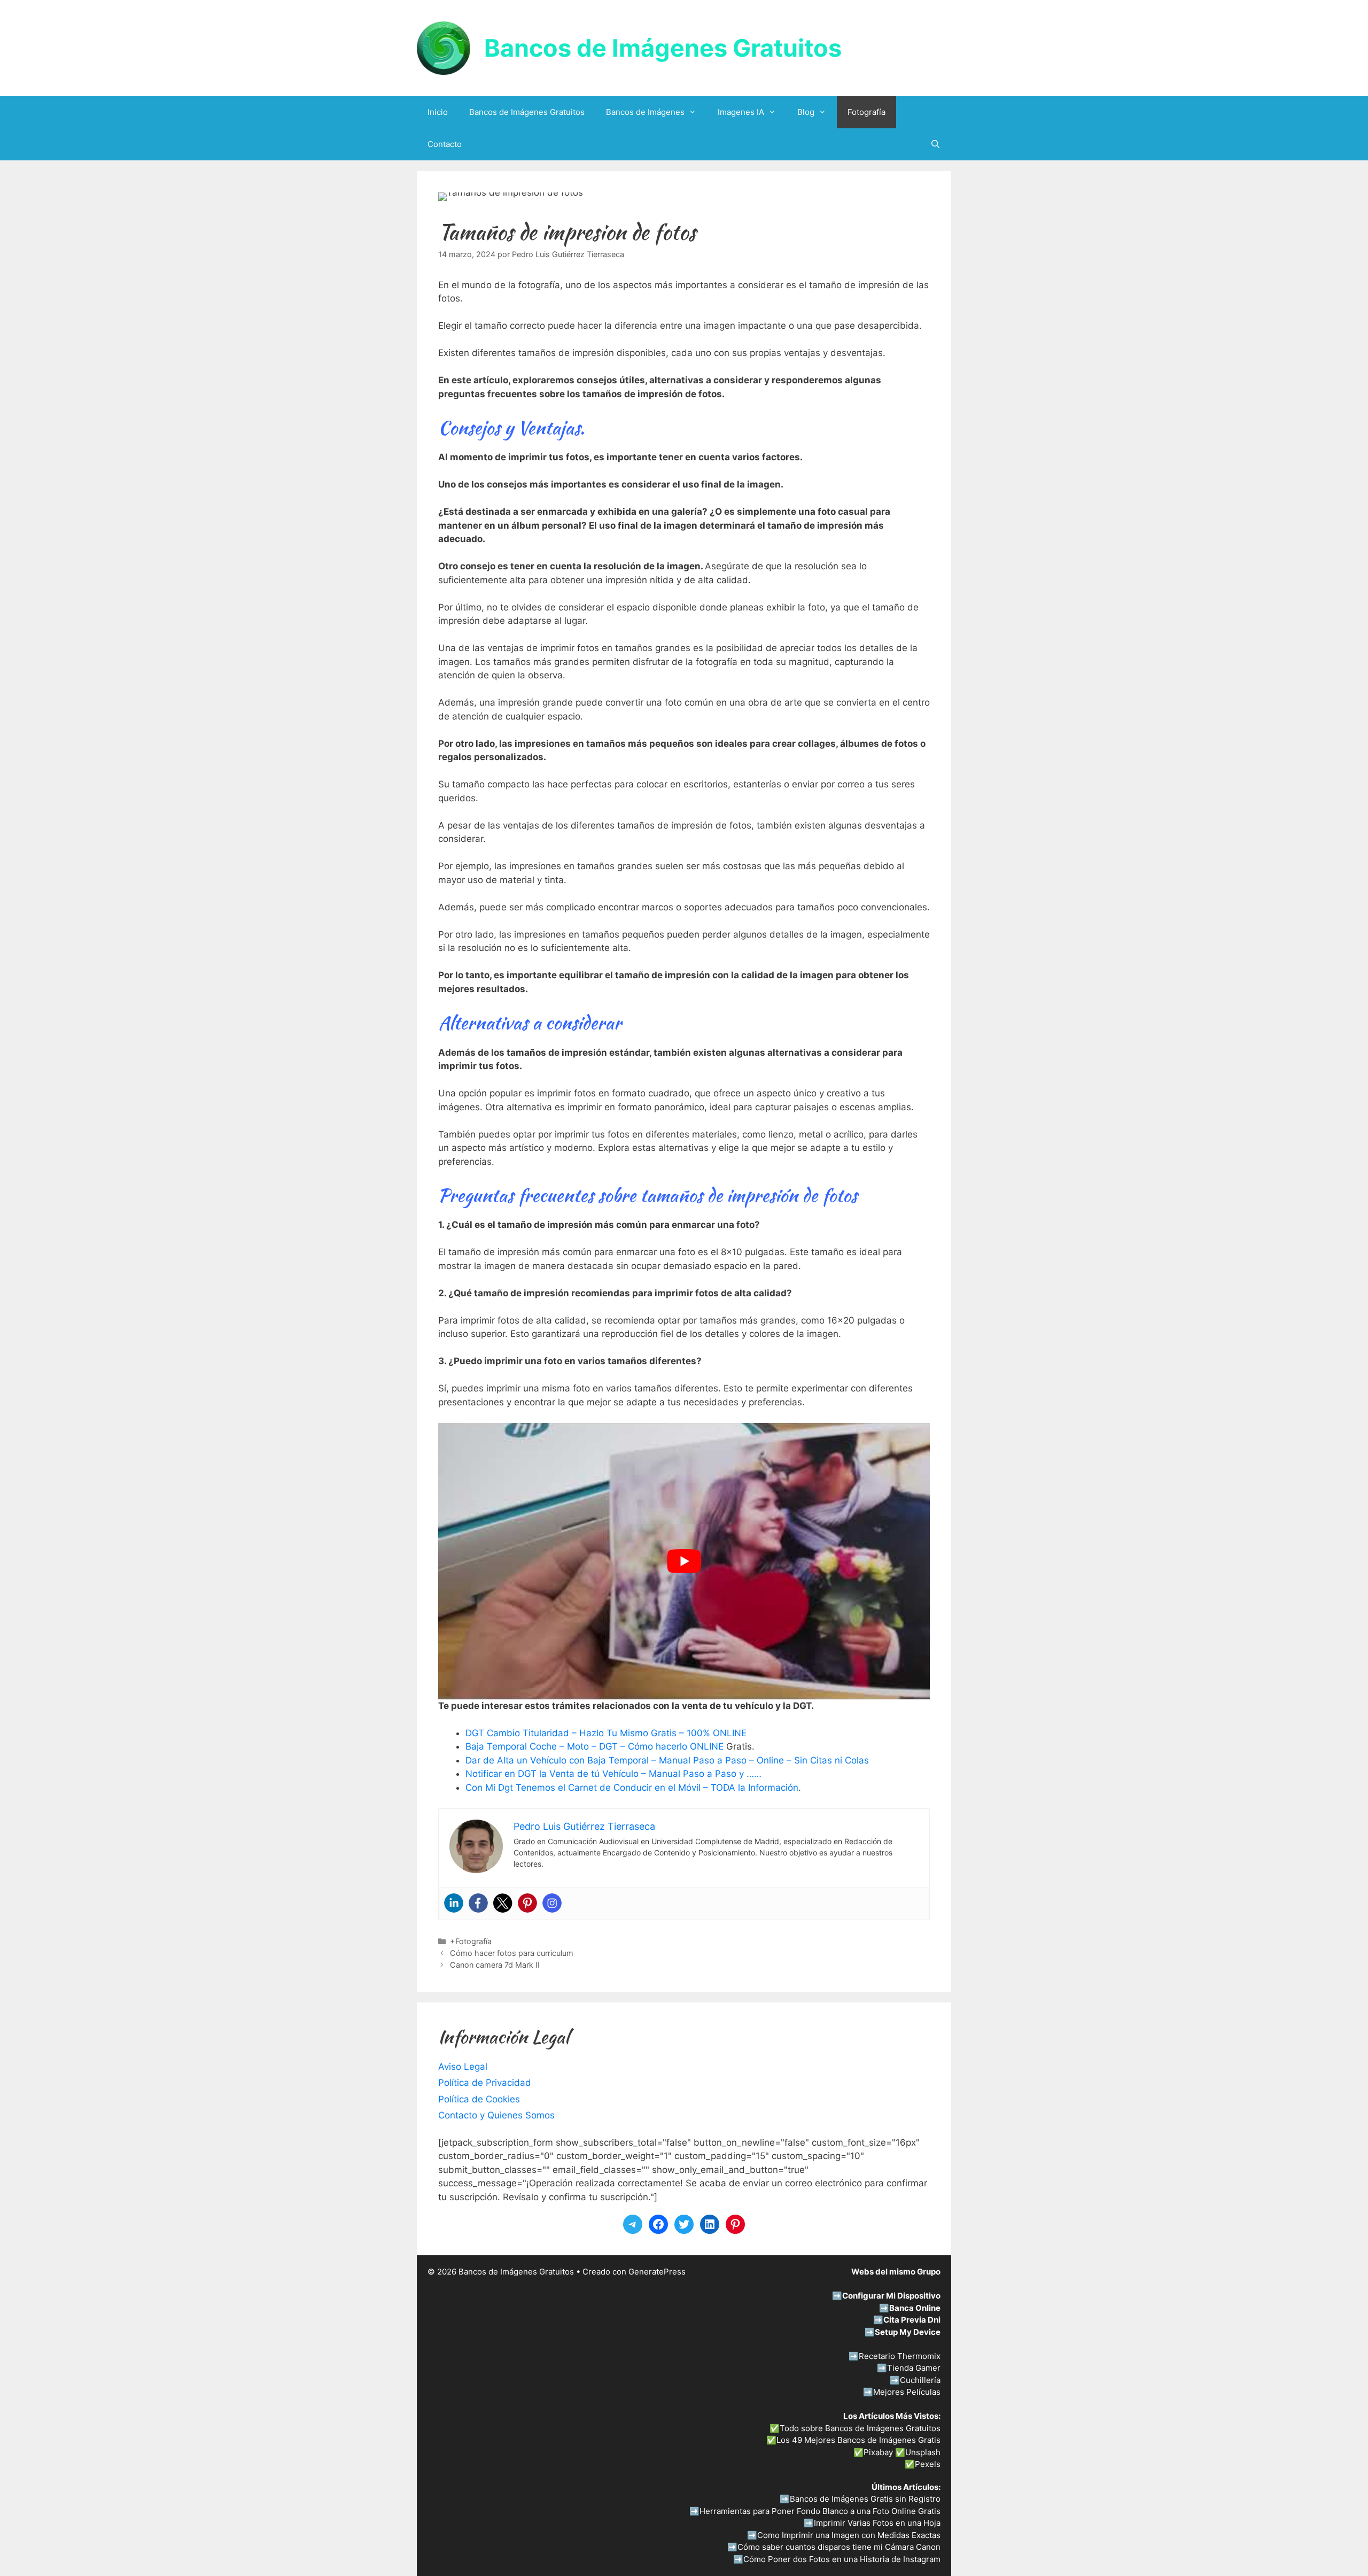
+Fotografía (471, 1941)
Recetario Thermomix (900, 2356)
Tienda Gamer (914, 2368)
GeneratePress (657, 2272)
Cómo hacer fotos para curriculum (512, 1953)
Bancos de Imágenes (645, 112)
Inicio (438, 112)
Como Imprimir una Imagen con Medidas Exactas (849, 2535)
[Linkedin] (454, 1903)
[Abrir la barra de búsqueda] (935, 144)
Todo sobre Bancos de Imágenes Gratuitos (860, 2428)
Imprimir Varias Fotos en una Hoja (877, 2523)
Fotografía (866, 112)
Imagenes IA (741, 112)
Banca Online (915, 2308)
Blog (806, 112)
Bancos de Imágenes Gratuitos (663, 48)
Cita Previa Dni (912, 2320)
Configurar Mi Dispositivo (891, 2296)
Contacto (445, 144)
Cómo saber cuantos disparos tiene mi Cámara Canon (839, 2547)
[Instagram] (552, 1903)
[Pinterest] (527, 1903)
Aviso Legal (463, 2067)
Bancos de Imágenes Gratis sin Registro (865, 2499)
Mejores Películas (907, 2392)
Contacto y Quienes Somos (496, 2115)
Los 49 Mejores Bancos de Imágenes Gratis (858, 2440)
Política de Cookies (479, 2099)
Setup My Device (908, 2332)
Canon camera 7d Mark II (495, 1965)
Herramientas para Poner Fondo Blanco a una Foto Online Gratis (820, 2511)
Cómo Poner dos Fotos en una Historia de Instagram (842, 2559)
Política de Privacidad (485, 2083)
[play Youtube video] (684, 1561)
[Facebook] (478, 1903)
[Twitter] (503, 1903)
